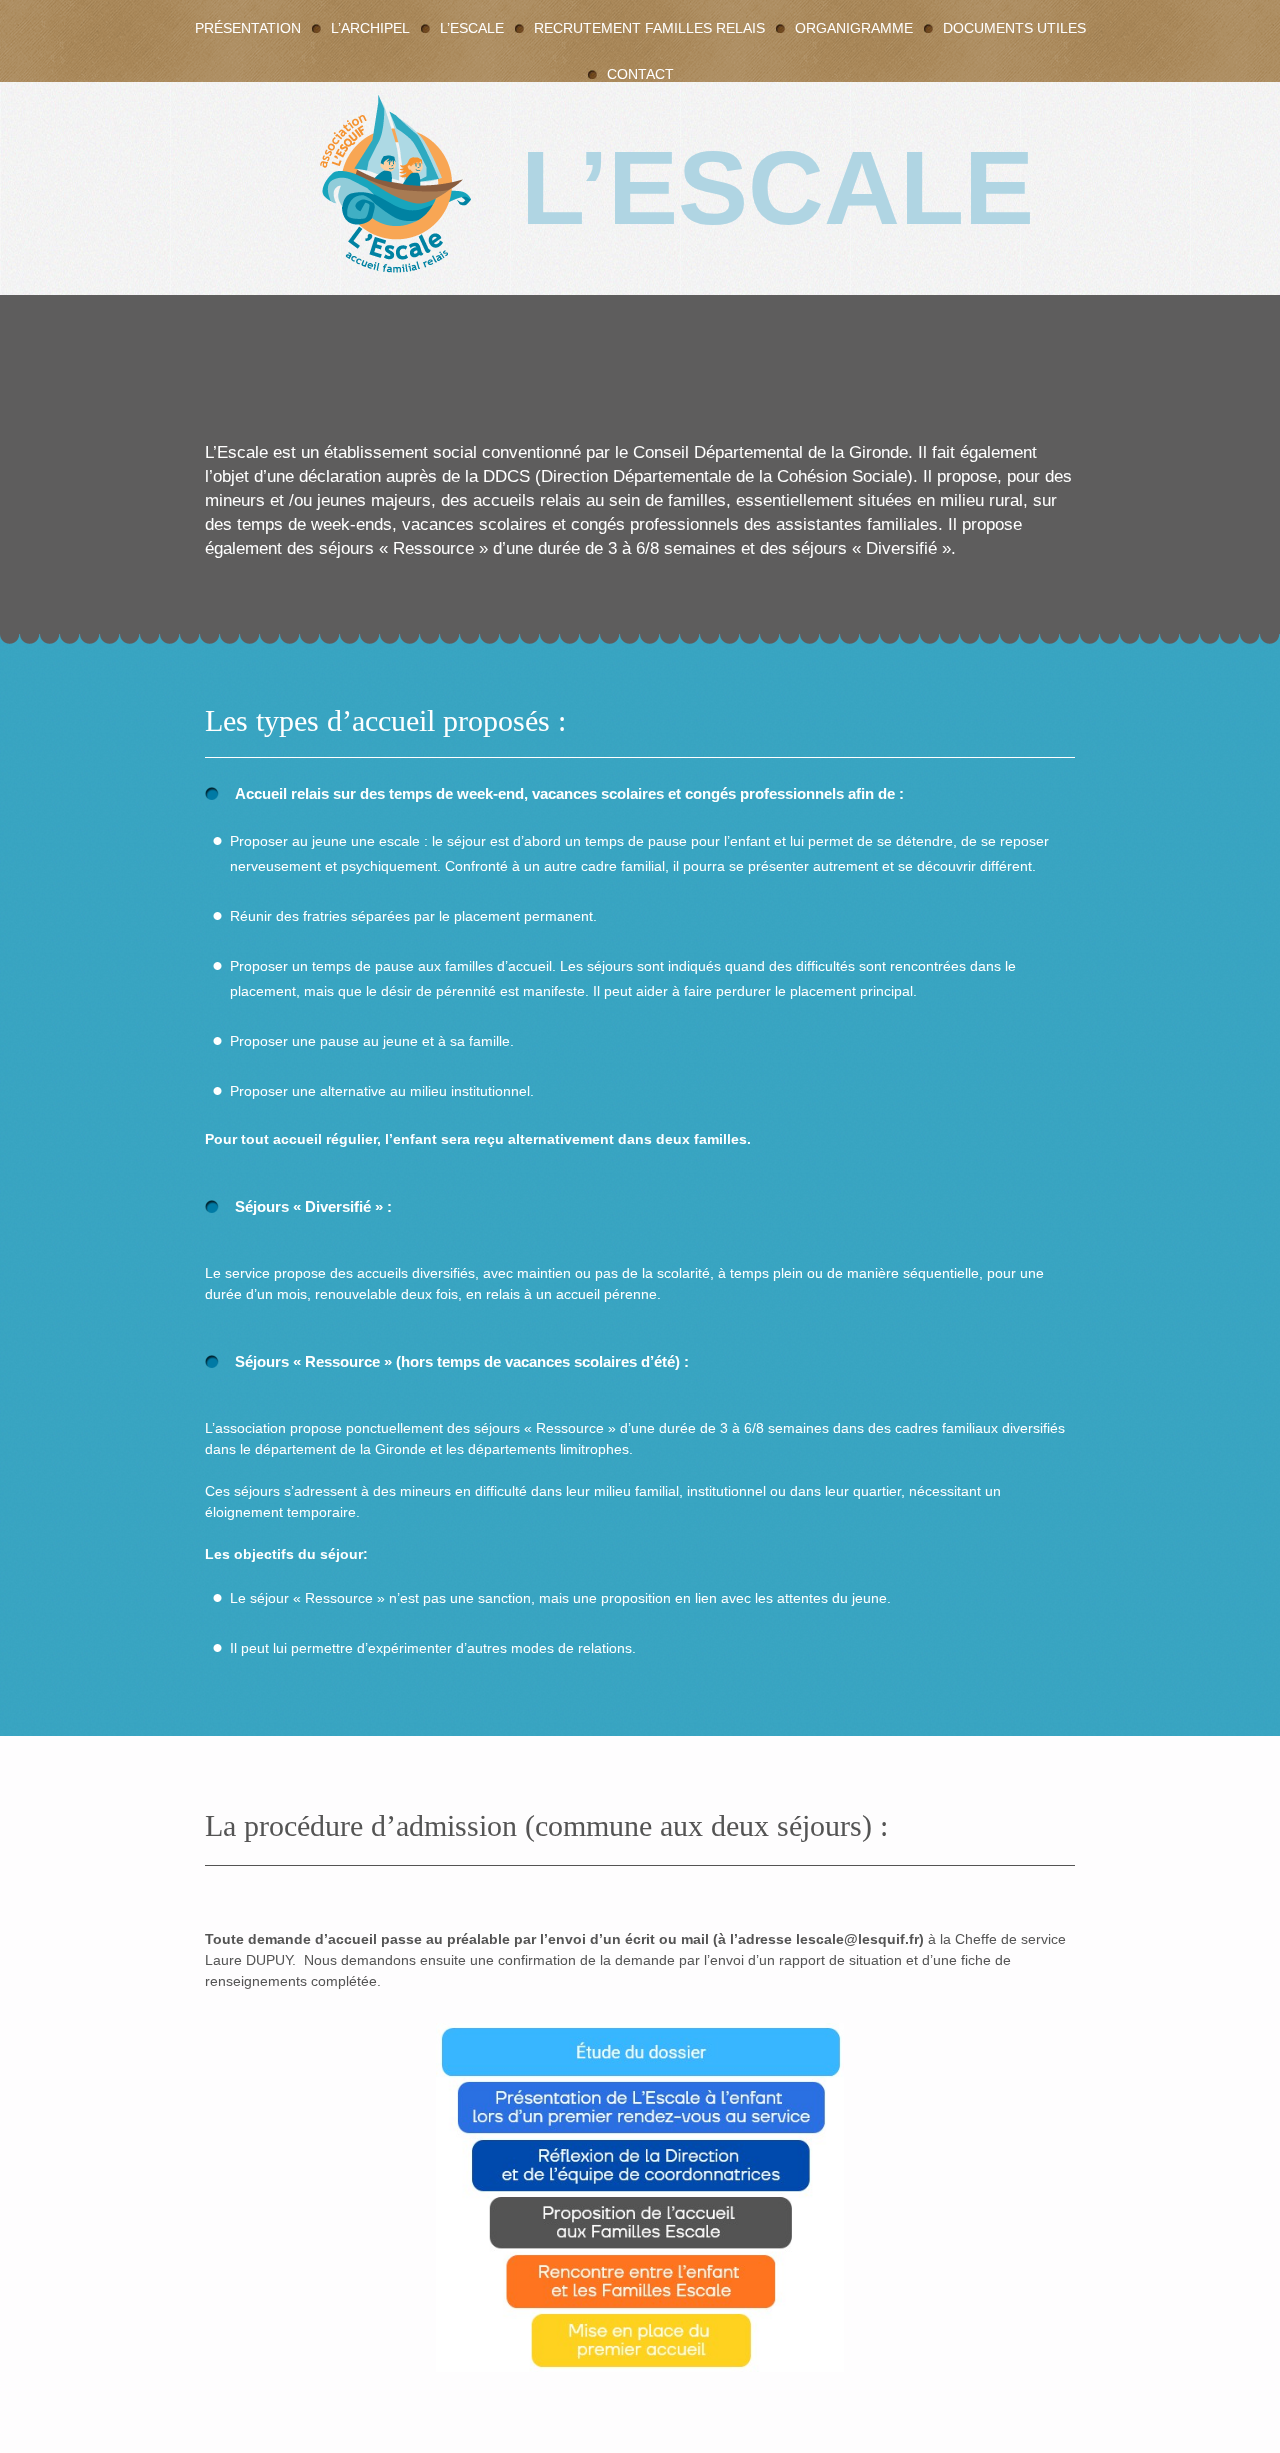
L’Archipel (370, 28)
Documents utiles (1014, 28)
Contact (640, 74)
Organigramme (854, 28)
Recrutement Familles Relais (649, 28)
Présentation (248, 28)
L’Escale (472, 28)
